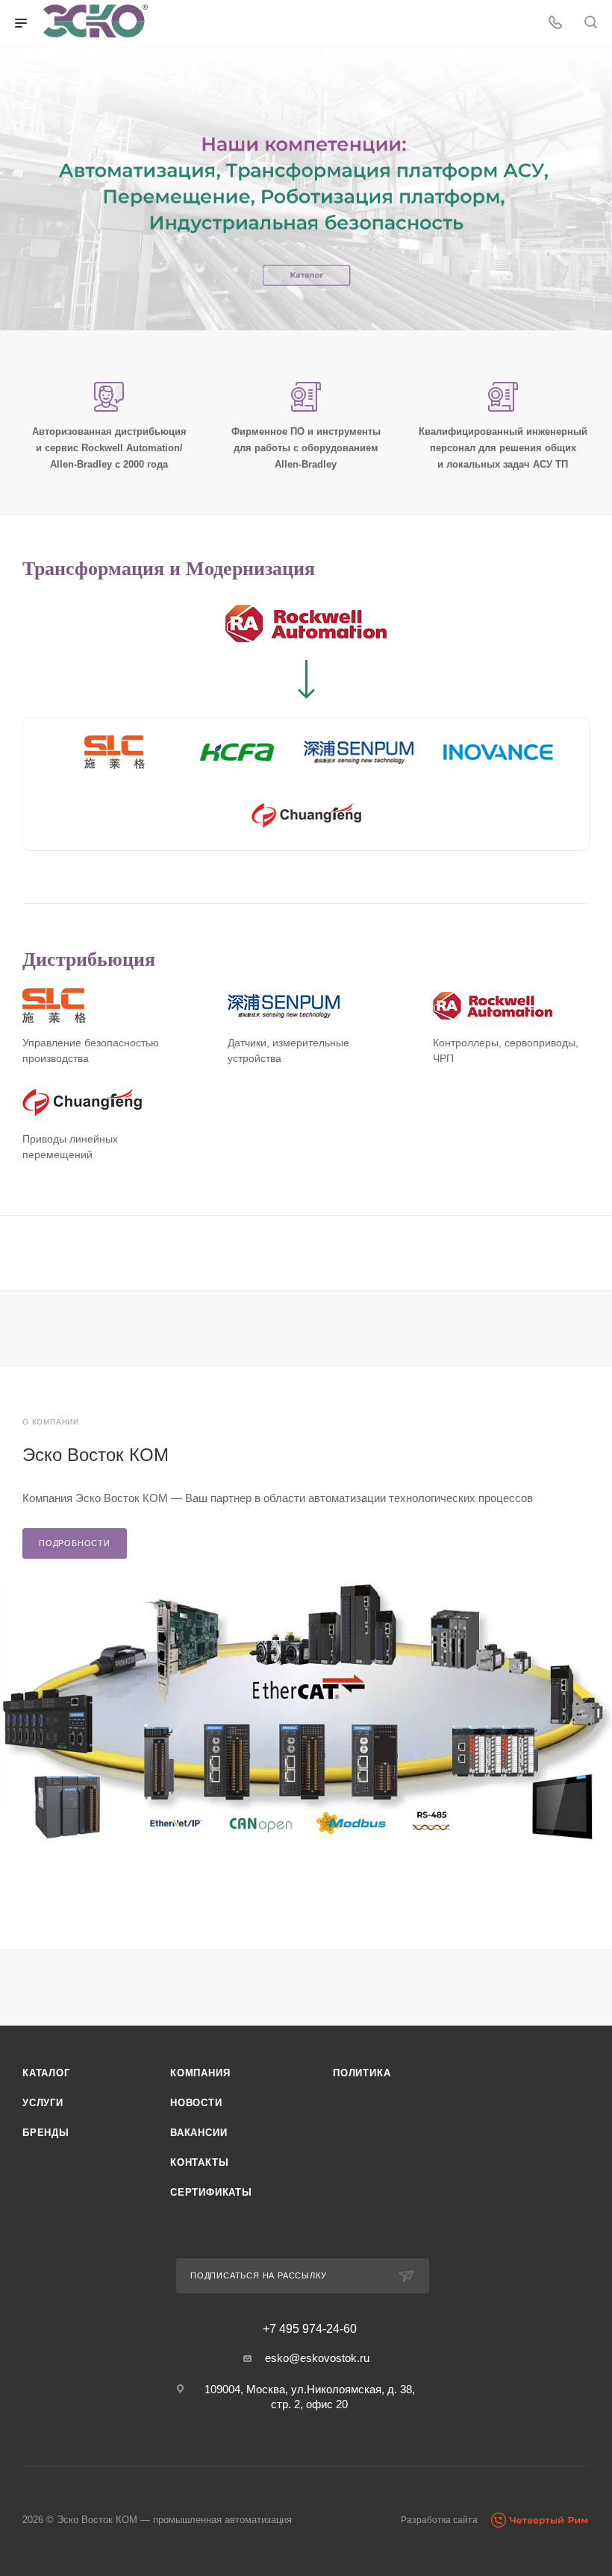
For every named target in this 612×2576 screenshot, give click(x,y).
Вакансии (199, 2133)
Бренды (46, 2133)
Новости (196, 2103)
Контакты (199, 2162)
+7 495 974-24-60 (310, 2329)
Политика (362, 2073)
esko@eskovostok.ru (317, 2358)
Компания (200, 2073)
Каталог (46, 2073)
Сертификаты (211, 2192)
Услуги (43, 2103)
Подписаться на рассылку (258, 2275)
